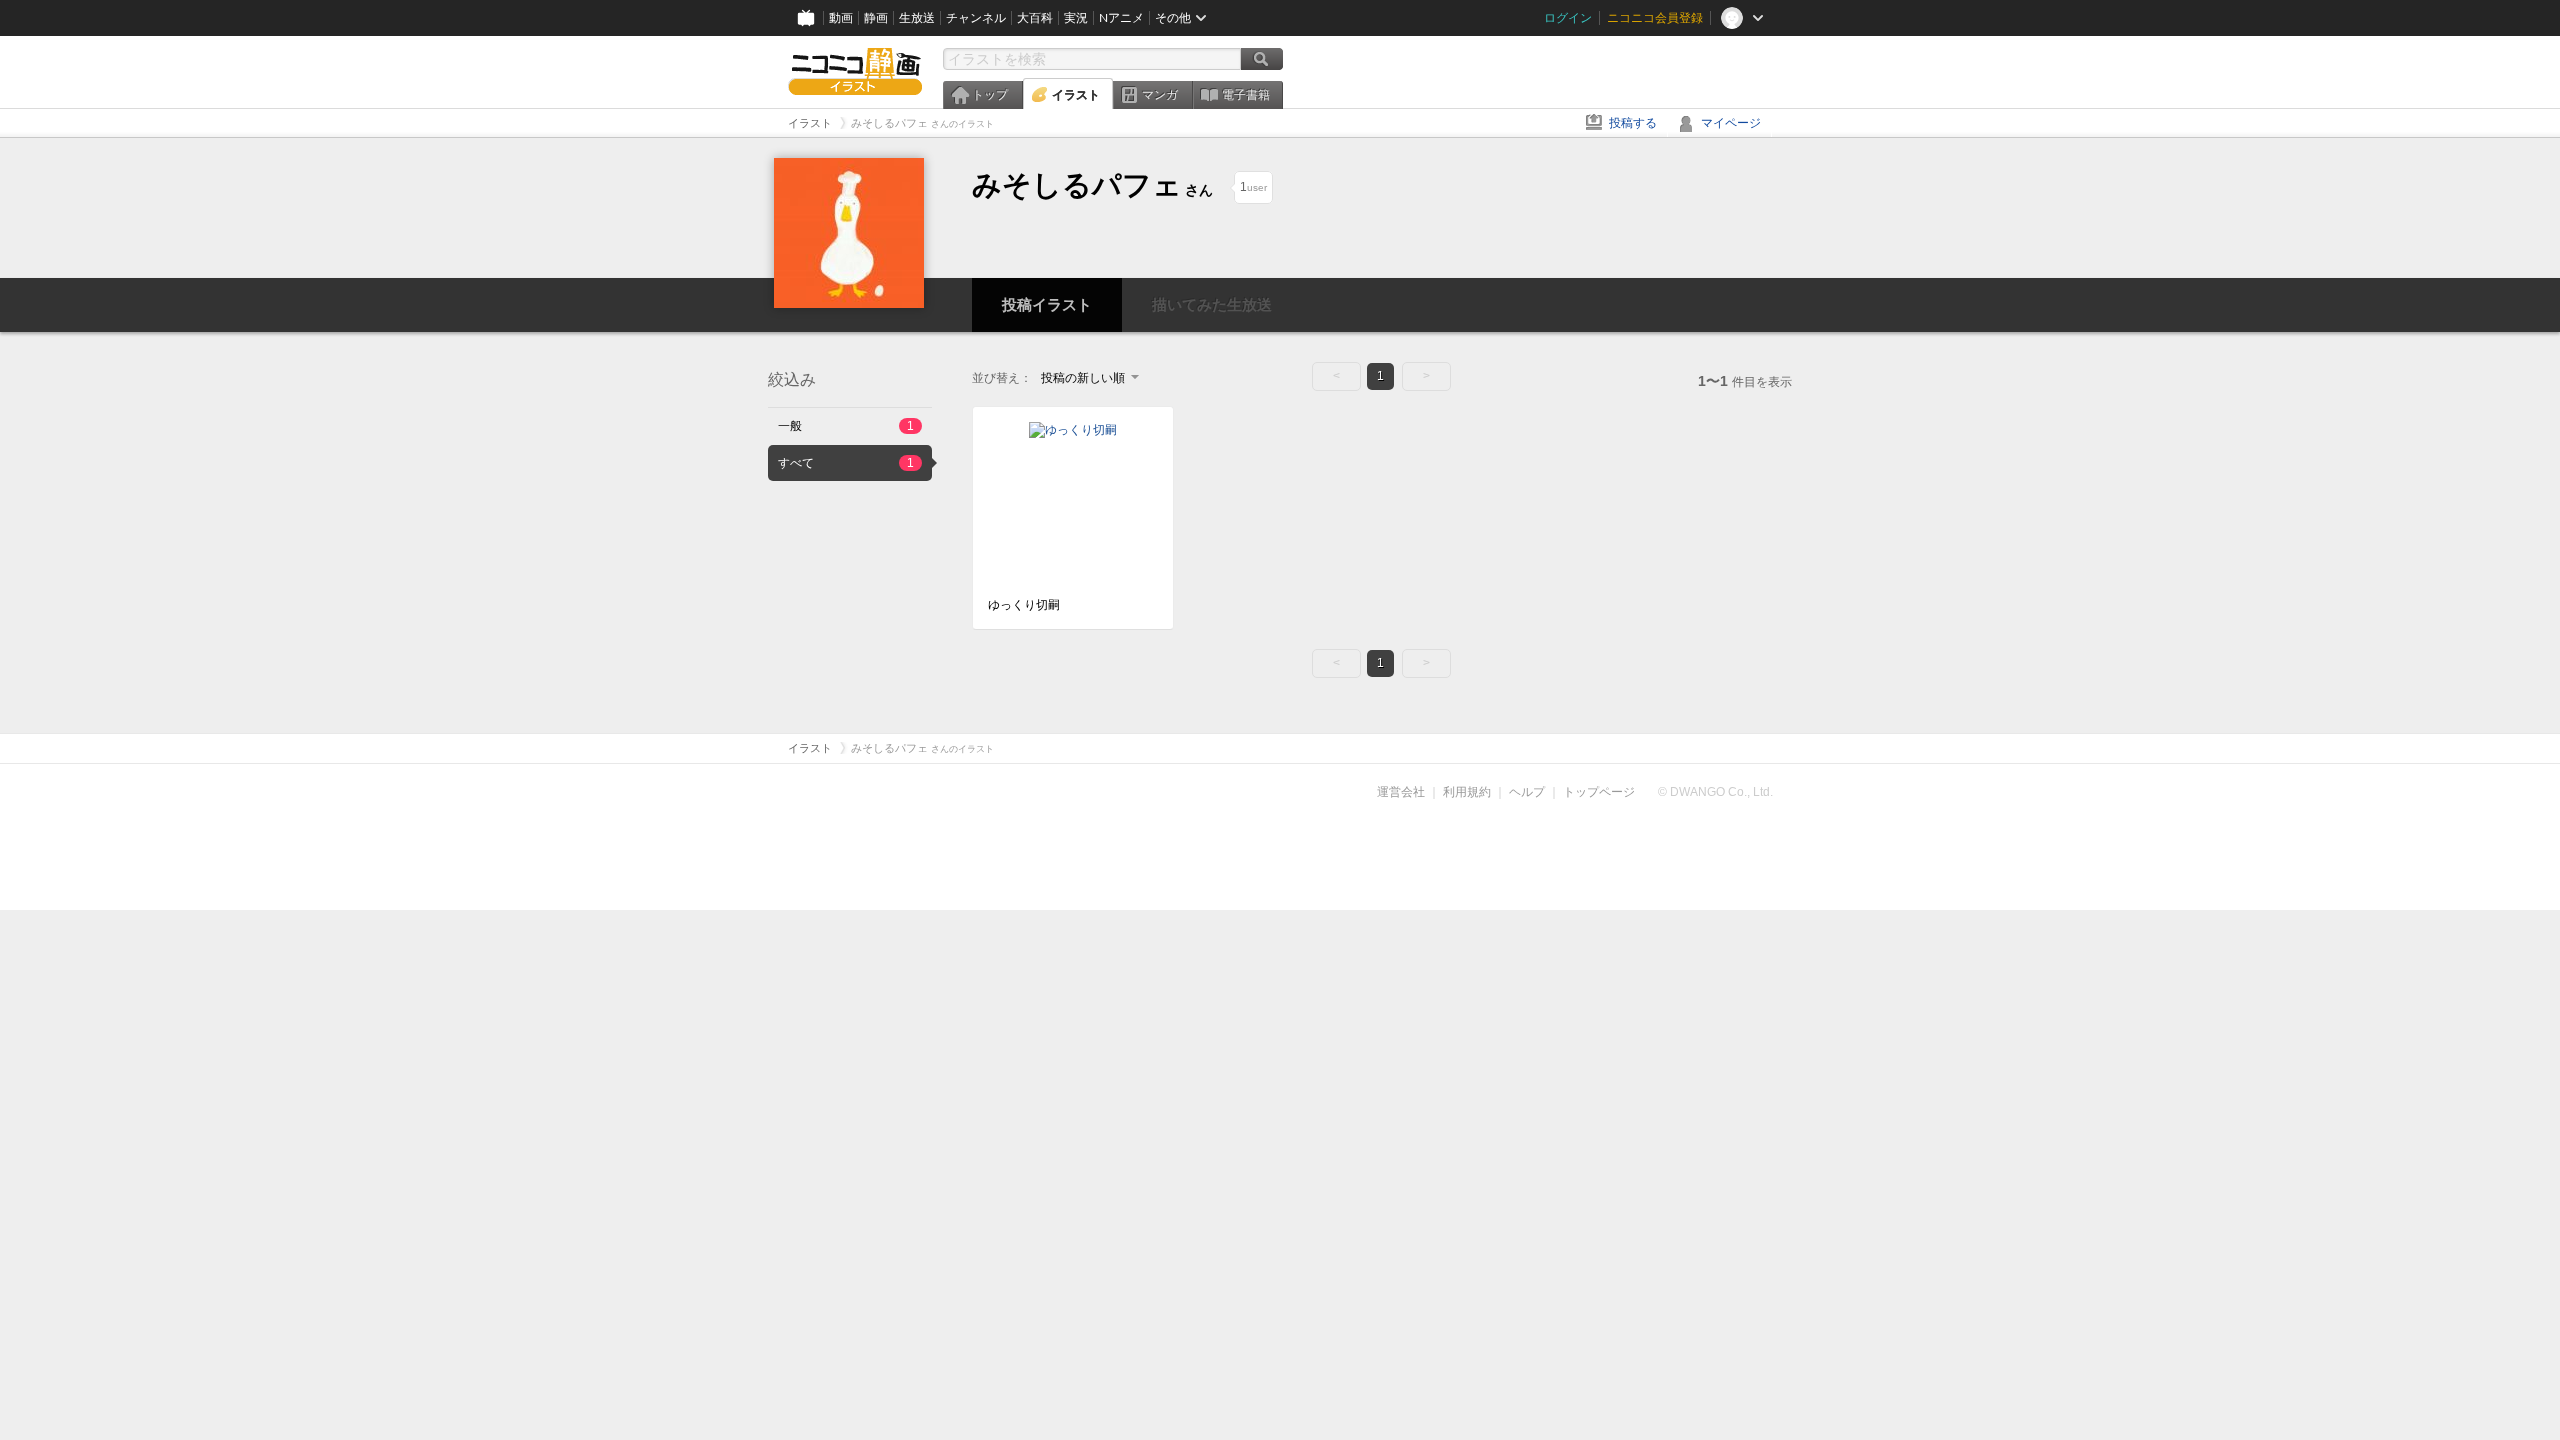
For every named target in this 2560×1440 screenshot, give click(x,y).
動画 (841, 18)
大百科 (1035, 18)
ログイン (1568, 18)
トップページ (1599, 792)
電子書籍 (1246, 95)
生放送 (917, 18)
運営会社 (1401, 792)
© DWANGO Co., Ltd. (1715, 792)
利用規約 (1467, 792)
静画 (876, 18)
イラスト (1076, 95)
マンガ (1160, 95)
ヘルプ (1527, 792)
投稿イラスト (1047, 304)
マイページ (1731, 123)
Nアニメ (1121, 18)
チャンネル (976, 18)
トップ (990, 95)
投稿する (1633, 123)
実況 (1076, 18)
